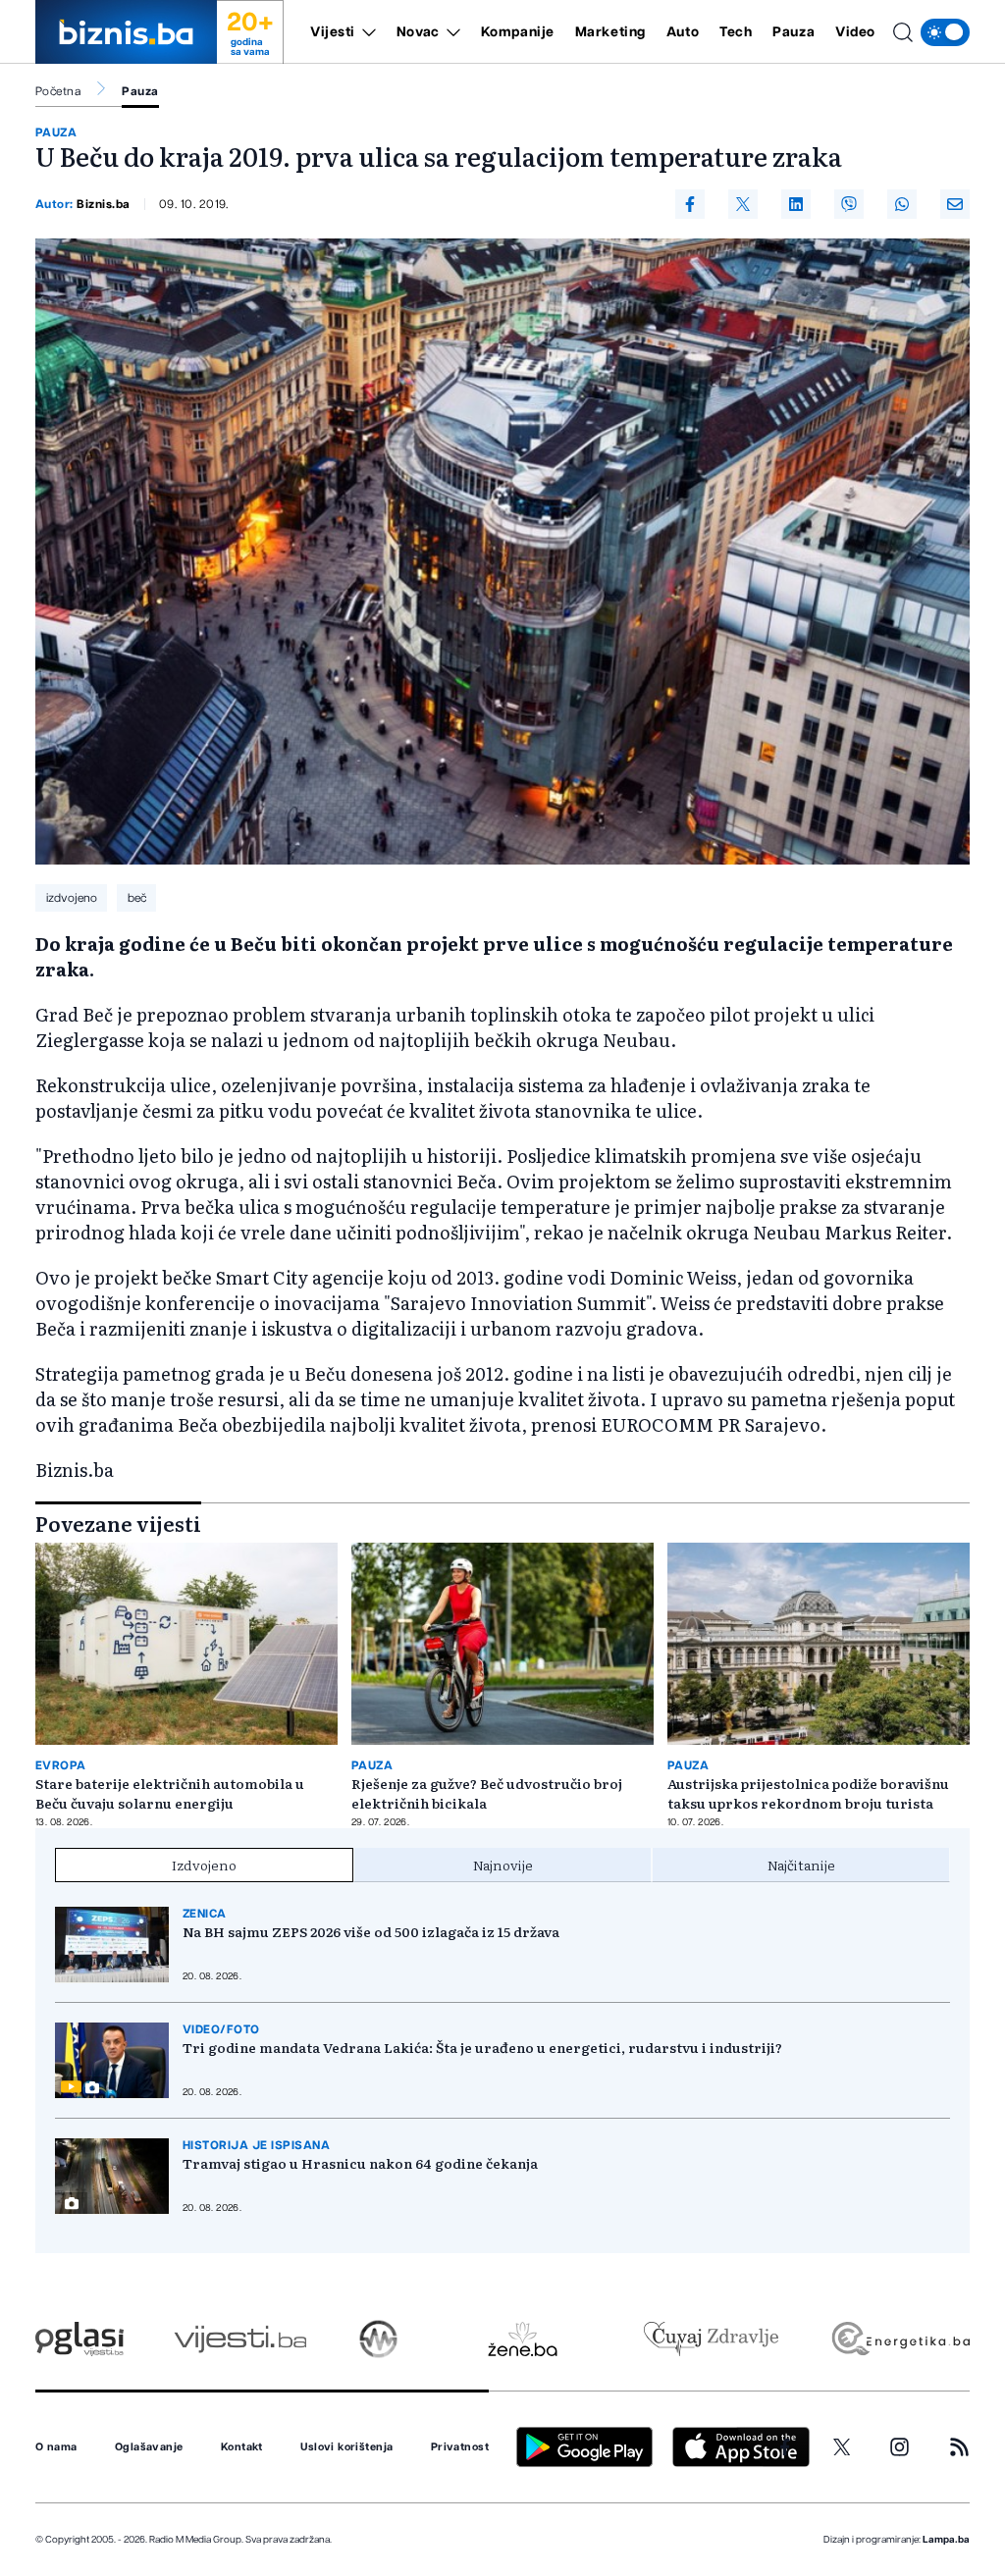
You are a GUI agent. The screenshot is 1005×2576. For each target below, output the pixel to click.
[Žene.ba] (523, 2339)
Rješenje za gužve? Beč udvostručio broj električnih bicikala (487, 1793)
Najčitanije (801, 1865)
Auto (683, 32)
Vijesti (333, 32)
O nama (56, 2447)
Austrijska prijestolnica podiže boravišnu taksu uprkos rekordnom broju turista (808, 1793)
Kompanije (518, 32)
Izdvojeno (204, 1865)
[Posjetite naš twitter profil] (842, 2447)
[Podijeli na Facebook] (690, 204)
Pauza (793, 32)
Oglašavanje (149, 2447)
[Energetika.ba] (899, 2339)
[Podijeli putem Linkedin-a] (796, 204)
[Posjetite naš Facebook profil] (785, 2447)
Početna (58, 91)
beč (137, 898)
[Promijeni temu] (945, 32)
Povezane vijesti (118, 1523)
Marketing (610, 32)
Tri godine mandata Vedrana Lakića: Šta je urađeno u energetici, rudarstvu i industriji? (482, 2047)
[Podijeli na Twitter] (743, 204)
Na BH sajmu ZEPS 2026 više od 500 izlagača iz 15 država (371, 1931)
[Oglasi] (79, 2339)
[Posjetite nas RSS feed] (959, 2447)
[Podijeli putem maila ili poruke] (955, 204)
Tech (736, 32)
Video (855, 32)
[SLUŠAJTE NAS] (378, 2339)
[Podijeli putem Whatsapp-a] (902, 204)
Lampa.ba (946, 2540)
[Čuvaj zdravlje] (711, 2339)
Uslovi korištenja (346, 2447)
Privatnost (460, 2447)
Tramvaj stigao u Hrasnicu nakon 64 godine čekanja (360, 2163)
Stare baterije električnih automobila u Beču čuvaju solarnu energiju (170, 1793)
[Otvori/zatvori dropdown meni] (366, 32)
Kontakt (242, 2447)
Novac (418, 32)
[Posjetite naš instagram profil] (899, 2447)
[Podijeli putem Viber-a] (849, 204)
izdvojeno (72, 898)
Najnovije (503, 1865)
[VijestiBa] (240, 2339)
